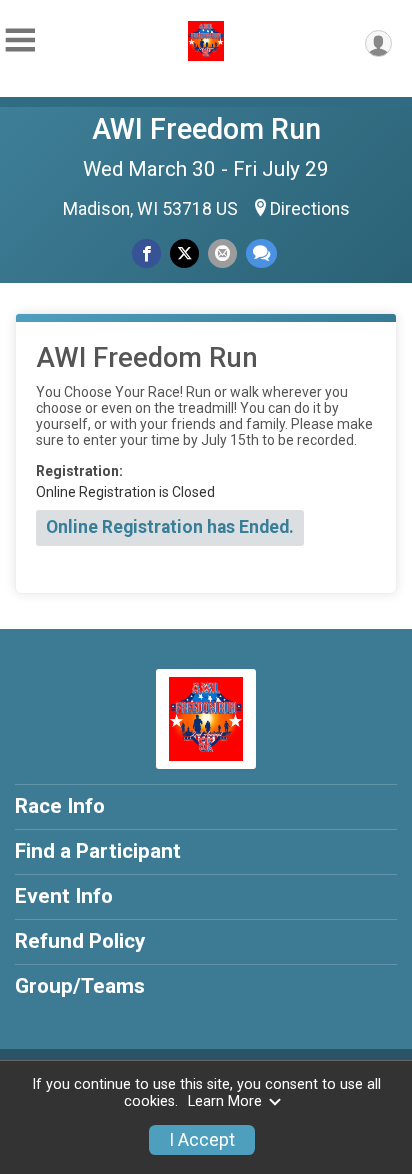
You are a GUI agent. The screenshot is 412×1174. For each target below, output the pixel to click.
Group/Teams (80, 986)
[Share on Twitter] (184, 253)
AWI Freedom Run (206, 129)
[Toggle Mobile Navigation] (20, 40)
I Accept (202, 1140)
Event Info (64, 896)
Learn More (225, 1101)
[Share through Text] (261, 253)
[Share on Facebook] (146, 253)
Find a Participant (98, 851)
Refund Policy (80, 941)
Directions (310, 209)
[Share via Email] (222, 253)
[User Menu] (378, 43)
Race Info (60, 806)
